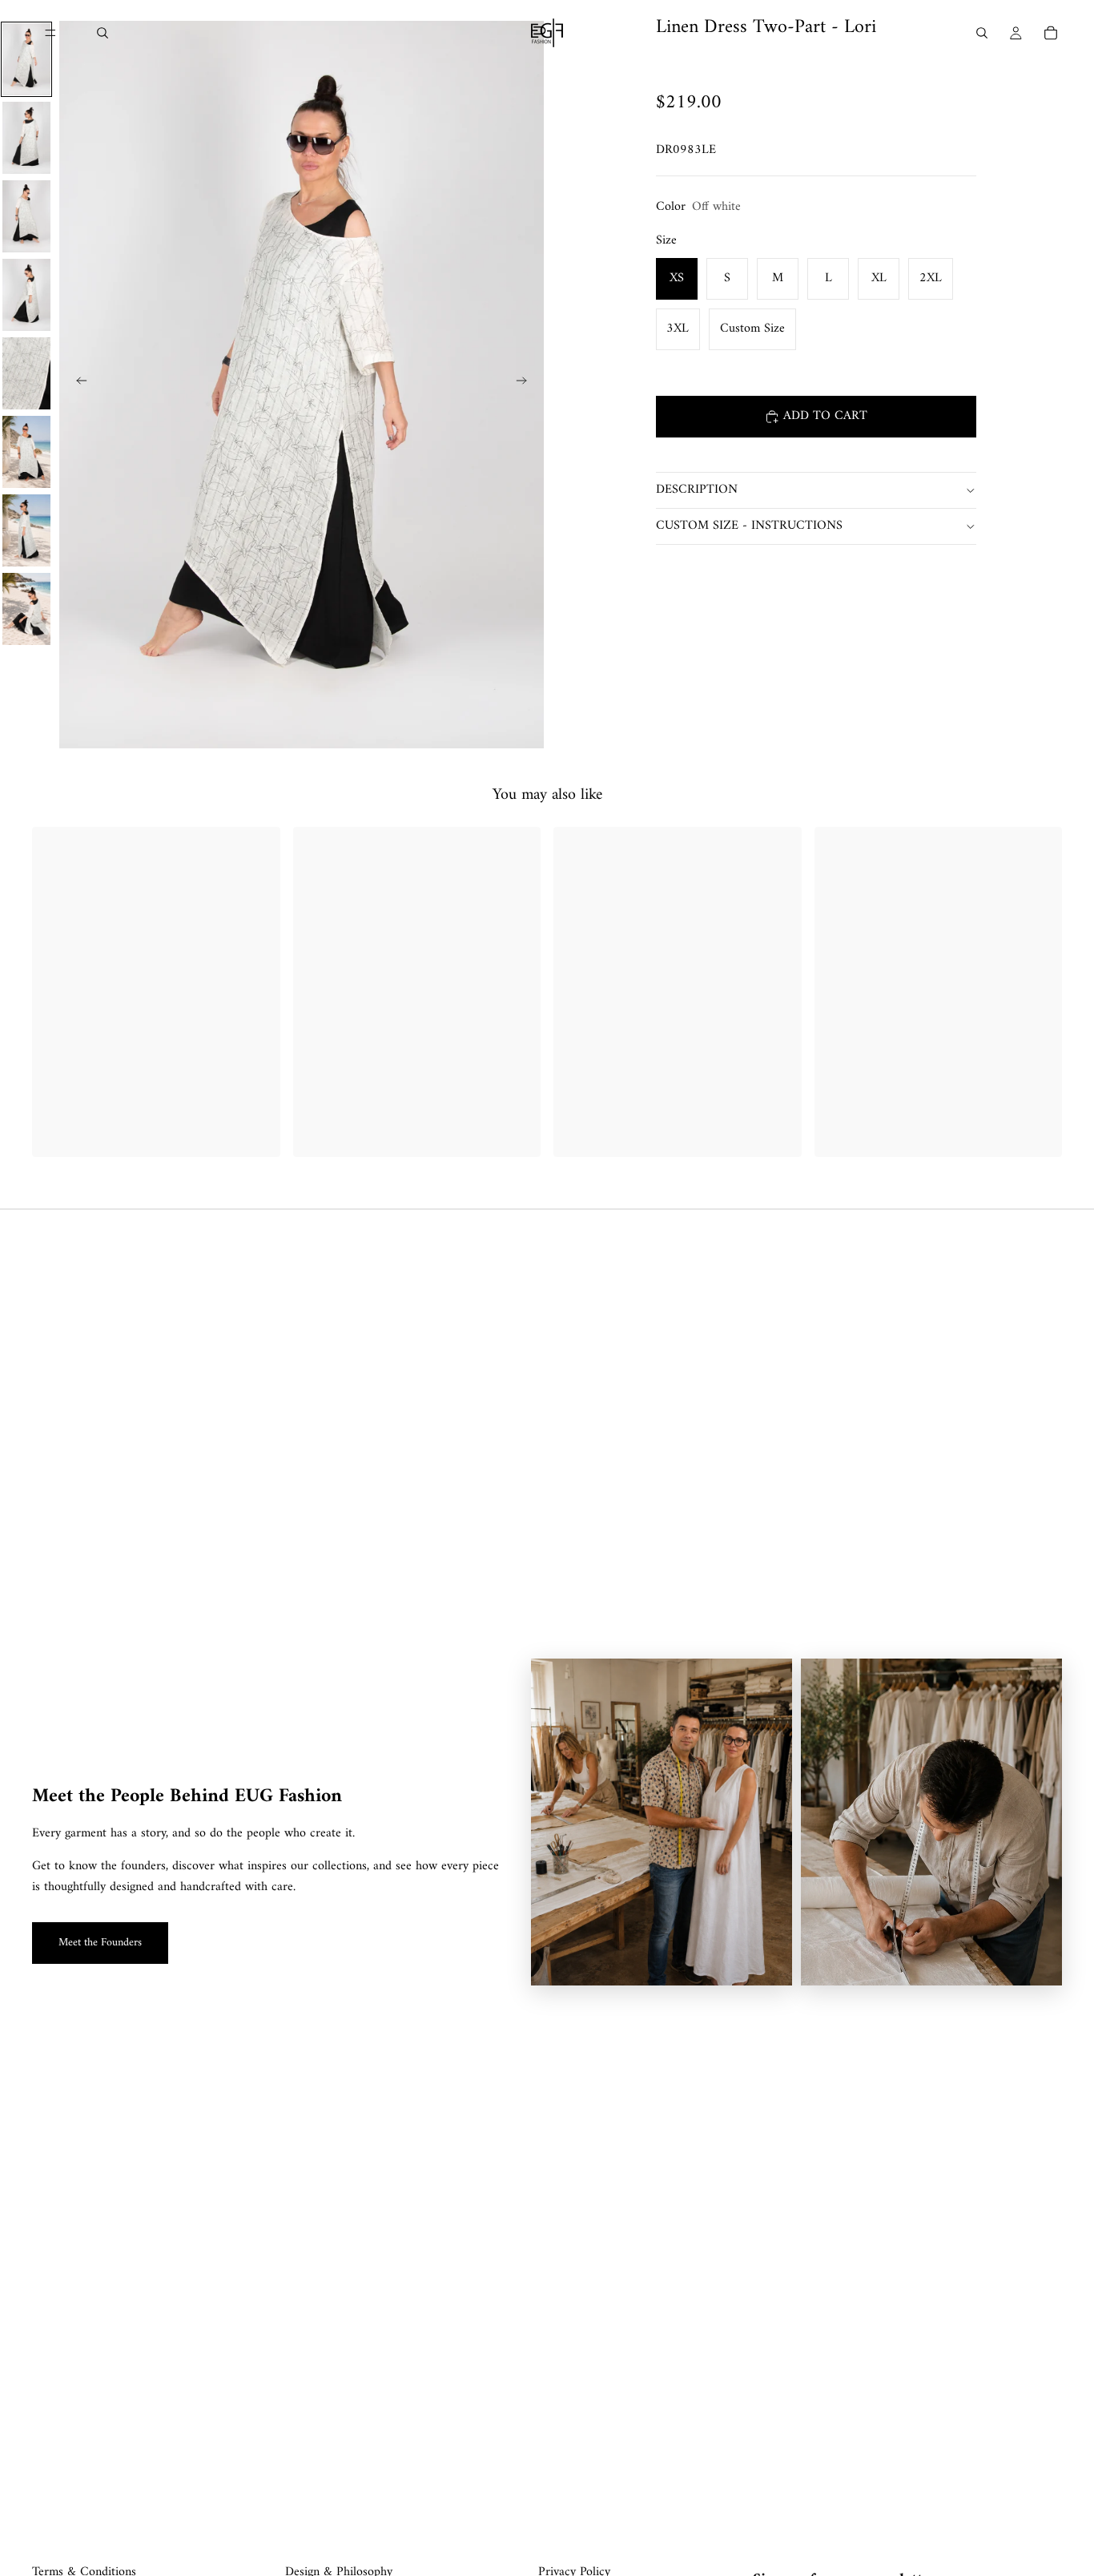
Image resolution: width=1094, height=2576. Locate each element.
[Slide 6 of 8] (26, 452)
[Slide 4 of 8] (26, 295)
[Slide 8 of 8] (26, 609)
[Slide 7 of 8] (26, 530)
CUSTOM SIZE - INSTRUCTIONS (749, 526)
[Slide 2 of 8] (26, 138)
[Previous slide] (77, 385)
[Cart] (1051, 33)
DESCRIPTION (697, 490)
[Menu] (50, 33)
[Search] (103, 33)
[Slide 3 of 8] (26, 216)
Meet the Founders (100, 1943)
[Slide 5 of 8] (26, 373)
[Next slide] (526, 385)
